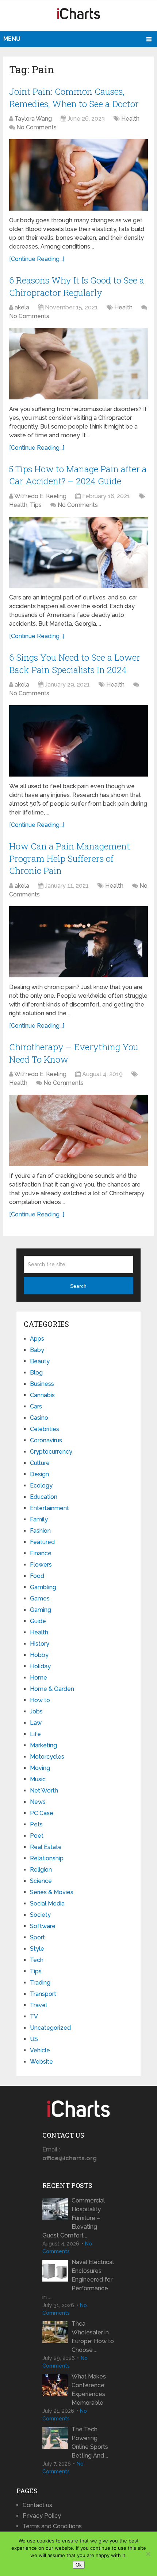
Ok (79, 2565)
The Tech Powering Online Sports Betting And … (90, 2442)
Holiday (40, 1666)
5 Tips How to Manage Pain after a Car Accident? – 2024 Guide (78, 475)
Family (39, 1519)
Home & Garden (52, 1689)
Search (78, 1286)
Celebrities (45, 1429)
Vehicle (40, 2050)
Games (40, 1598)
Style (37, 1949)
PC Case (42, 1813)
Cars (36, 1406)
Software (43, 1926)
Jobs (36, 1711)
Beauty (40, 1361)
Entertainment (49, 1508)
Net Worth (44, 1791)
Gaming (41, 1610)
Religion (41, 1870)
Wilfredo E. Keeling (40, 496)
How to (40, 1700)
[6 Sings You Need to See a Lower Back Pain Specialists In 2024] (78, 741)
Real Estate (46, 1847)
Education (44, 1497)
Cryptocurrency (51, 1452)
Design (39, 1474)
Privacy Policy (42, 2516)
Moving (40, 1768)
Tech (37, 1960)
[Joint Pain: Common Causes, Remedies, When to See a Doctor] (78, 175)
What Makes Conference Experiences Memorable (89, 2390)
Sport (37, 1937)
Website (41, 2062)
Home (39, 1678)
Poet (37, 1836)
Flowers (41, 1565)
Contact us (37, 2505)
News (38, 1802)
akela (22, 307)
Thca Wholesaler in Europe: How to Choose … (93, 2337)
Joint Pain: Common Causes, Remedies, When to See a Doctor (74, 98)
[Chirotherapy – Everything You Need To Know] (78, 1130)
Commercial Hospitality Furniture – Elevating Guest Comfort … (74, 2218)
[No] (148, 2554)
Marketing (43, 1745)
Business (42, 1384)
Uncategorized (50, 2028)
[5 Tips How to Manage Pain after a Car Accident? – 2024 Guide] (78, 552)
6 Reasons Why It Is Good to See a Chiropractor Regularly (77, 286)
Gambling (43, 1587)
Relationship (47, 1858)
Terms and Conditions (52, 2526)
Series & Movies (52, 1892)
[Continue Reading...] (37, 259)
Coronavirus (46, 1440)
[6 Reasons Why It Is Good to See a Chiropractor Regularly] (78, 363)
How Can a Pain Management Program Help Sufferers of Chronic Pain (70, 858)
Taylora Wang (33, 119)
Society (40, 1915)
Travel (39, 2005)
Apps (37, 1339)
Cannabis (42, 1395)
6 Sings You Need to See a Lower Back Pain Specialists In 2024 (75, 664)
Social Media (47, 1903)
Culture (40, 1463)
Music (38, 1779)
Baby (37, 1350)
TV (34, 2016)
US (34, 2039)
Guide (38, 1621)
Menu (12, 39)
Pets (36, 1824)
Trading (40, 1983)
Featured (42, 1542)
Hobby (39, 1655)
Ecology (41, 1486)
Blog (36, 1373)
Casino (39, 1418)
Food (37, 1576)
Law (36, 1723)
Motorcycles (47, 1757)
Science (41, 1881)
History (40, 1644)
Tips (36, 505)
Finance (41, 1553)
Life (35, 1734)
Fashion (40, 1531)
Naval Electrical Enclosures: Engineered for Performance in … (78, 2280)
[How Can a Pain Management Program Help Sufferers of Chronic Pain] (78, 942)
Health (130, 119)
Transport (43, 1994)
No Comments (37, 127)
